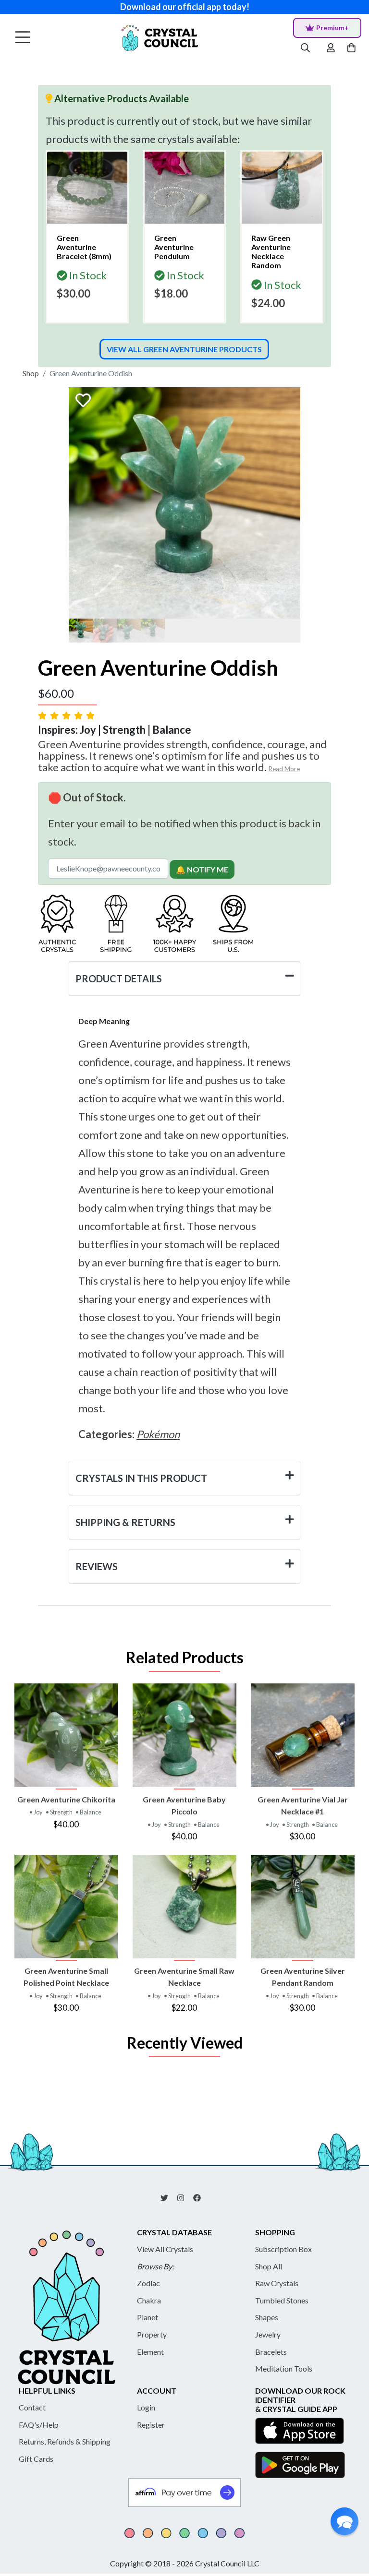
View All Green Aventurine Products (184, 349)
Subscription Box (283, 2249)
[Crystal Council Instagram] (184, 2197)
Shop (31, 373)
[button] (344, 2521)
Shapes (267, 2317)
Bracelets (271, 2352)
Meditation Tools (284, 2368)
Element (150, 2352)
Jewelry (268, 2334)
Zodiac (148, 2283)
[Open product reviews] (67, 715)
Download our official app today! (185, 7)
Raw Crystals (277, 2283)
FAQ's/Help (39, 2425)
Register (151, 2425)
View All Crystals (165, 2249)
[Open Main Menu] (23, 38)
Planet (148, 2317)
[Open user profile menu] (331, 48)
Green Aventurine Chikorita (66, 1799)
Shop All (269, 2266)
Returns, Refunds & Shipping (65, 2441)
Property (152, 2334)
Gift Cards (36, 2459)
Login (146, 2407)
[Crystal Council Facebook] (201, 2197)
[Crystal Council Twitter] (168, 2197)
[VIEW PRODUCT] (66, 1735)
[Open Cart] (352, 48)
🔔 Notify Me (202, 869)
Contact (32, 2407)
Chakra (149, 2300)
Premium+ (332, 28)
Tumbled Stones (282, 2300)
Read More (284, 769)
